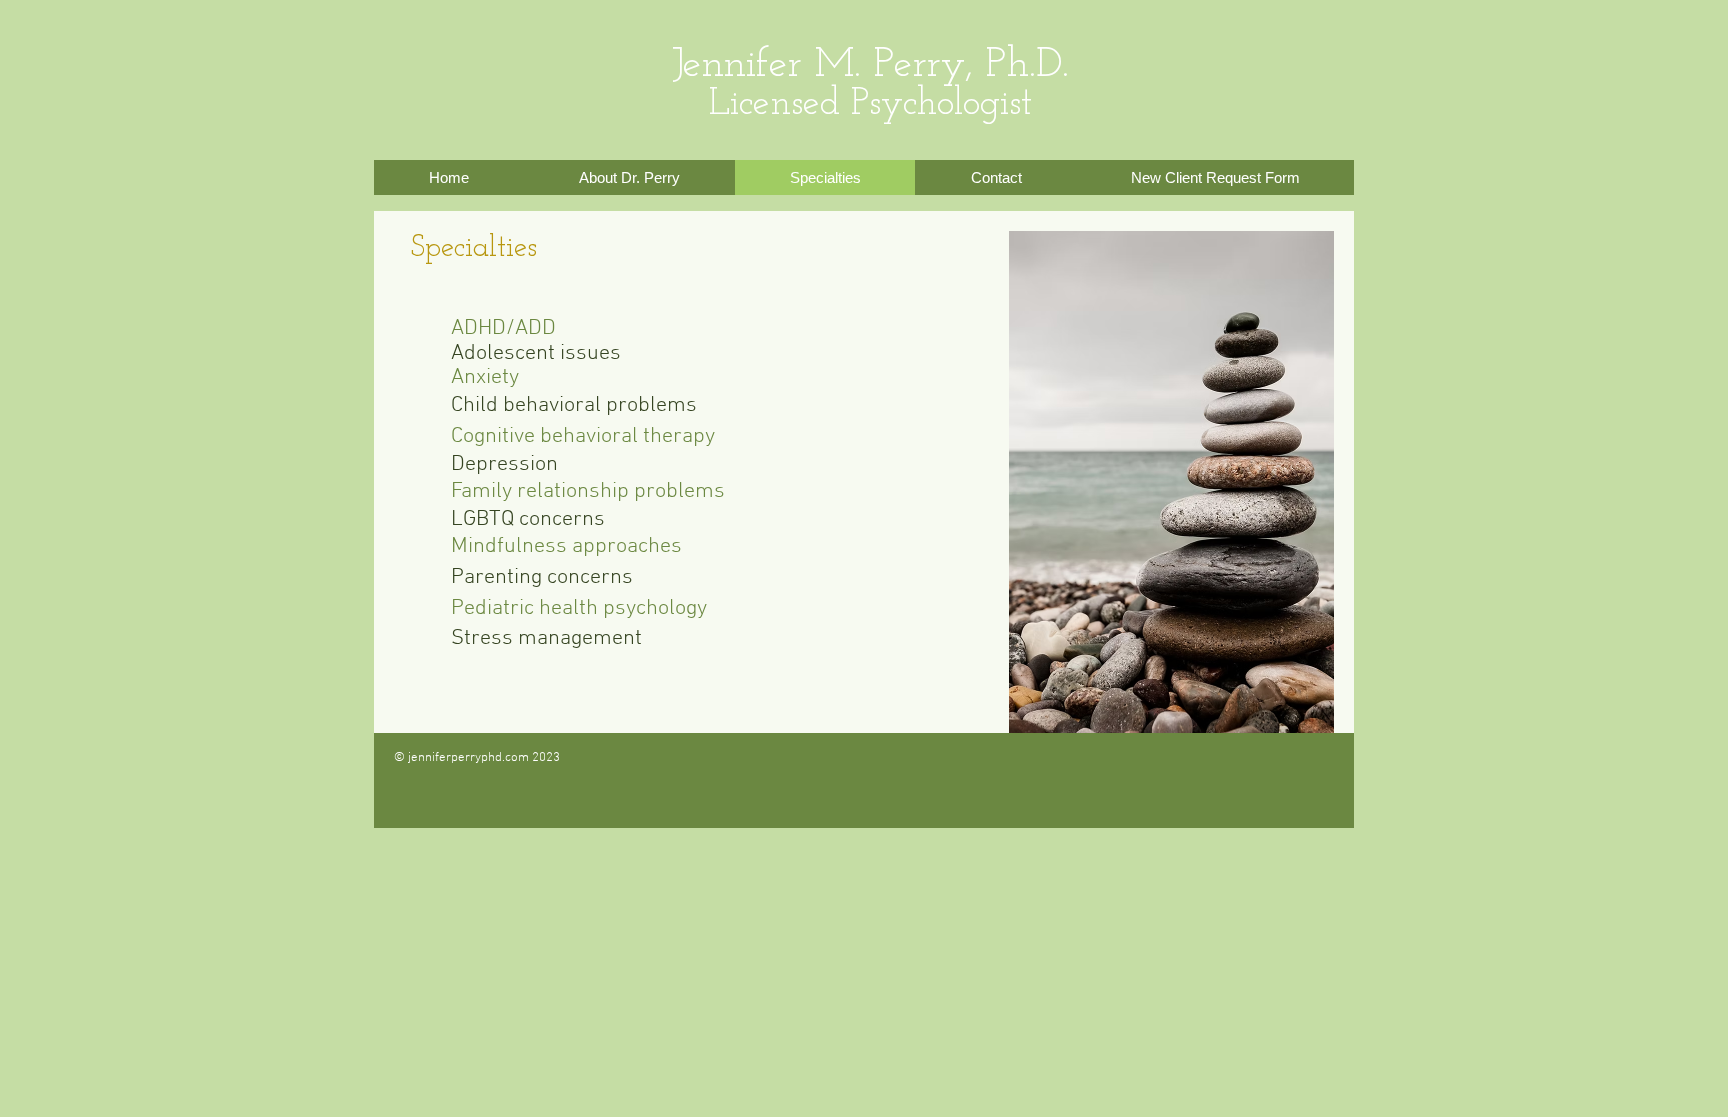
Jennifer (737, 65)
